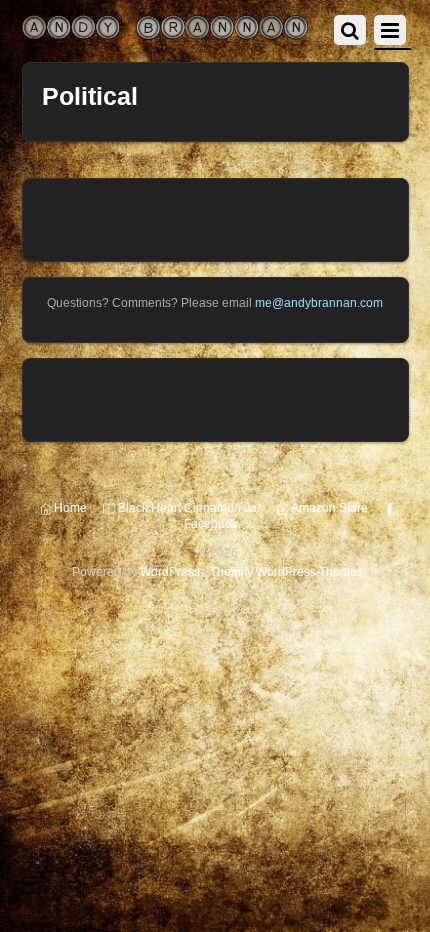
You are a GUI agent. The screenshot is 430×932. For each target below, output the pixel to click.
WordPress (170, 571)
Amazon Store (328, 507)
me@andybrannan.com (319, 302)
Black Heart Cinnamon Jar (188, 507)
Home (69, 507)
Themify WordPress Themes (286, 571)
